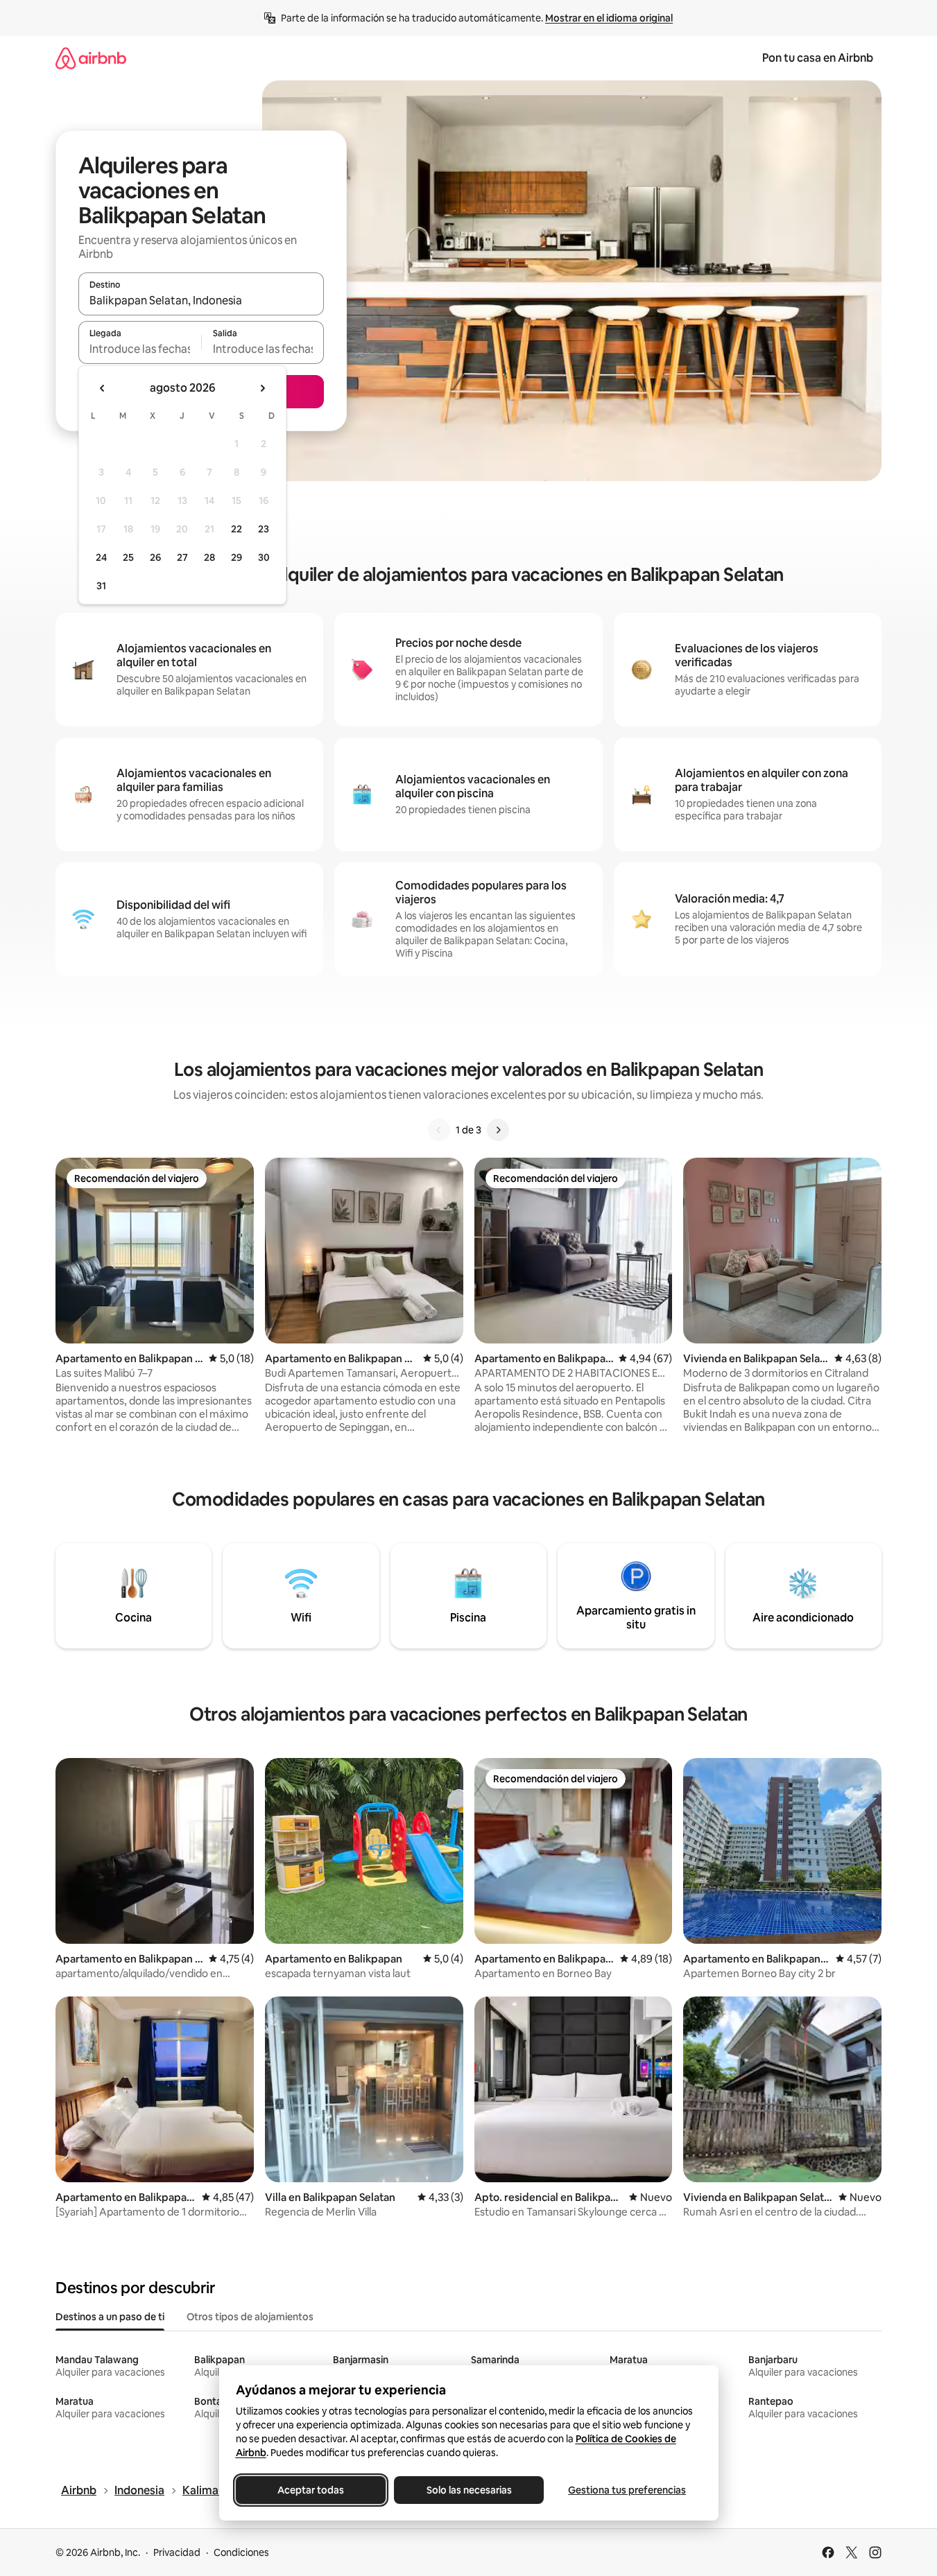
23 (264, 529)
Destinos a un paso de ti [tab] (110, 2317)
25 (128, 557)
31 (101, 586)
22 (237, 529)
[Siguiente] (498, 1130)
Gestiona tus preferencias (627, 2490)
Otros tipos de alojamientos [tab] (250, 2317)
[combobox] (201, 300)
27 (182, 557)
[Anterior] (439, 1130)
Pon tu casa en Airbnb (818, 58)
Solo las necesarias (469, 2490)
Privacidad (177, 2552)
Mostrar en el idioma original (609, 18)
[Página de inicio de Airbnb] (91, 58)
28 (209, 557)
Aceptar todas (311, 2490)
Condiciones (241, 2552)
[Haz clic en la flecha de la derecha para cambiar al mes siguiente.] (262, 388)
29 (237, 557)
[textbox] (140, 349)
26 (155, 557)
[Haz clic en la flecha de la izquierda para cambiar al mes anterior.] (103, 388)
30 (264, 557)
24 (101, 557)
